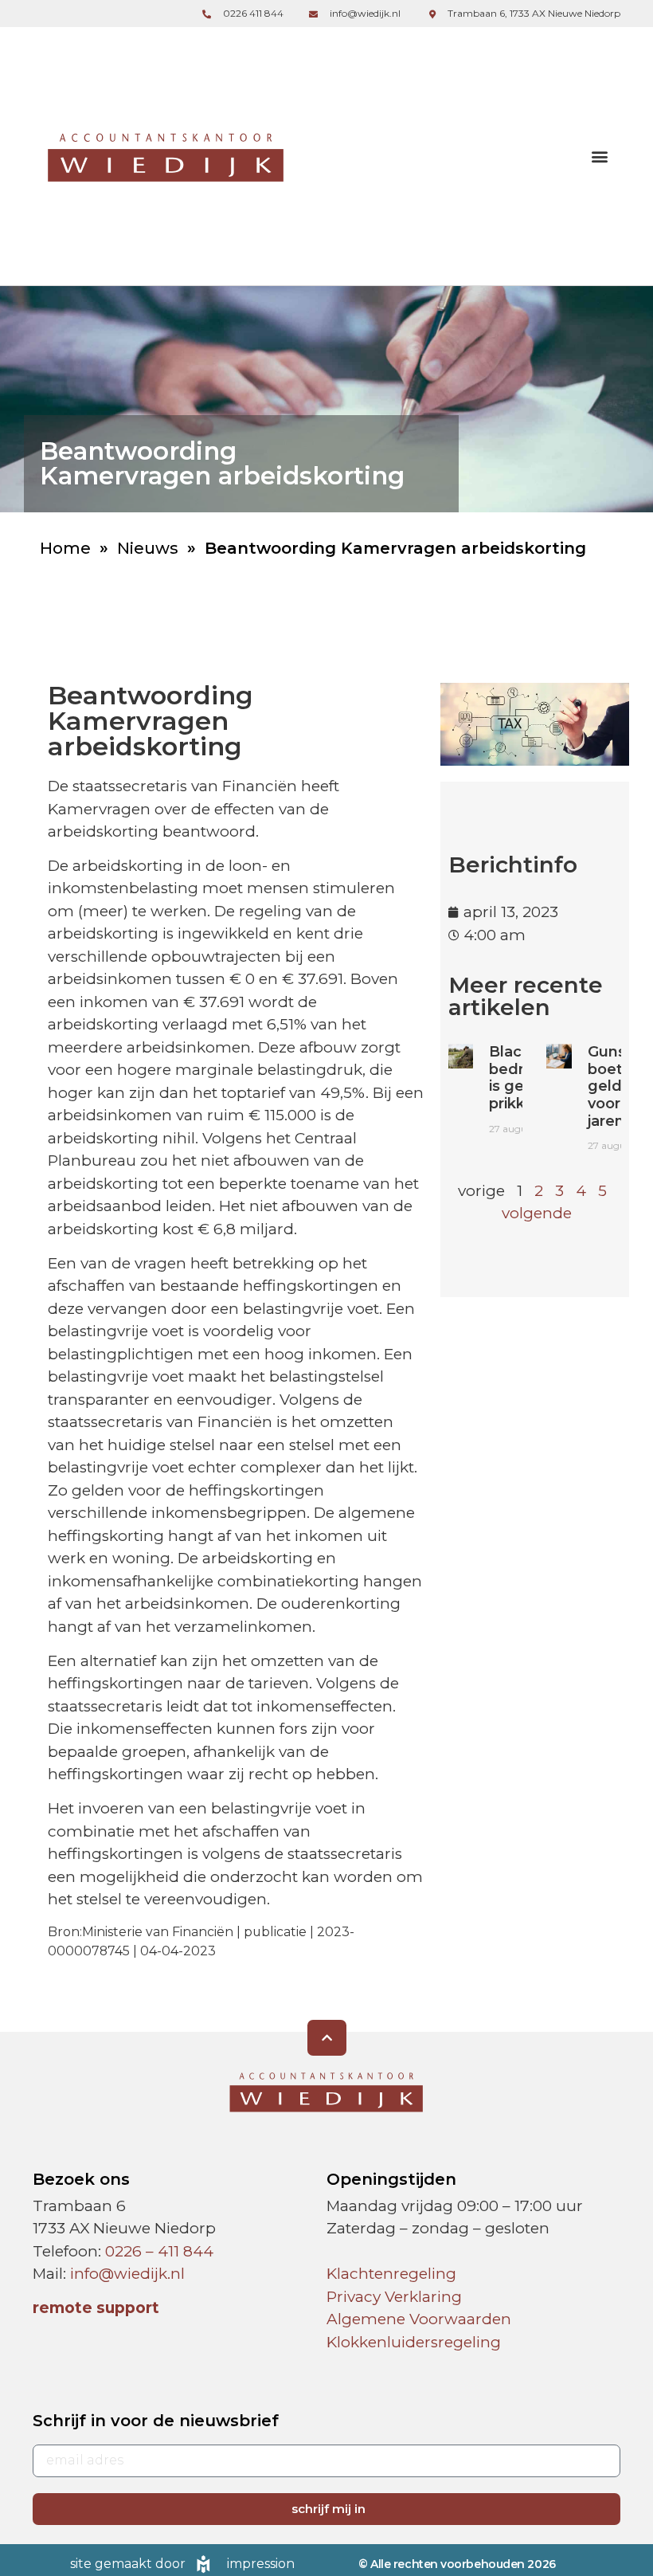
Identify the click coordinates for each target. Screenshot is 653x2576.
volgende (537, 1213)
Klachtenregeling (391, 2274)
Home (65, 548)
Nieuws (148, 548)
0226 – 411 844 (159, 2251)
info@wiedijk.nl (127, 2274)
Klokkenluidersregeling (414, 2342)
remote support (96, 2308)
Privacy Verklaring (394, 2297)
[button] (599, 157)
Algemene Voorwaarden (419, 2319)
